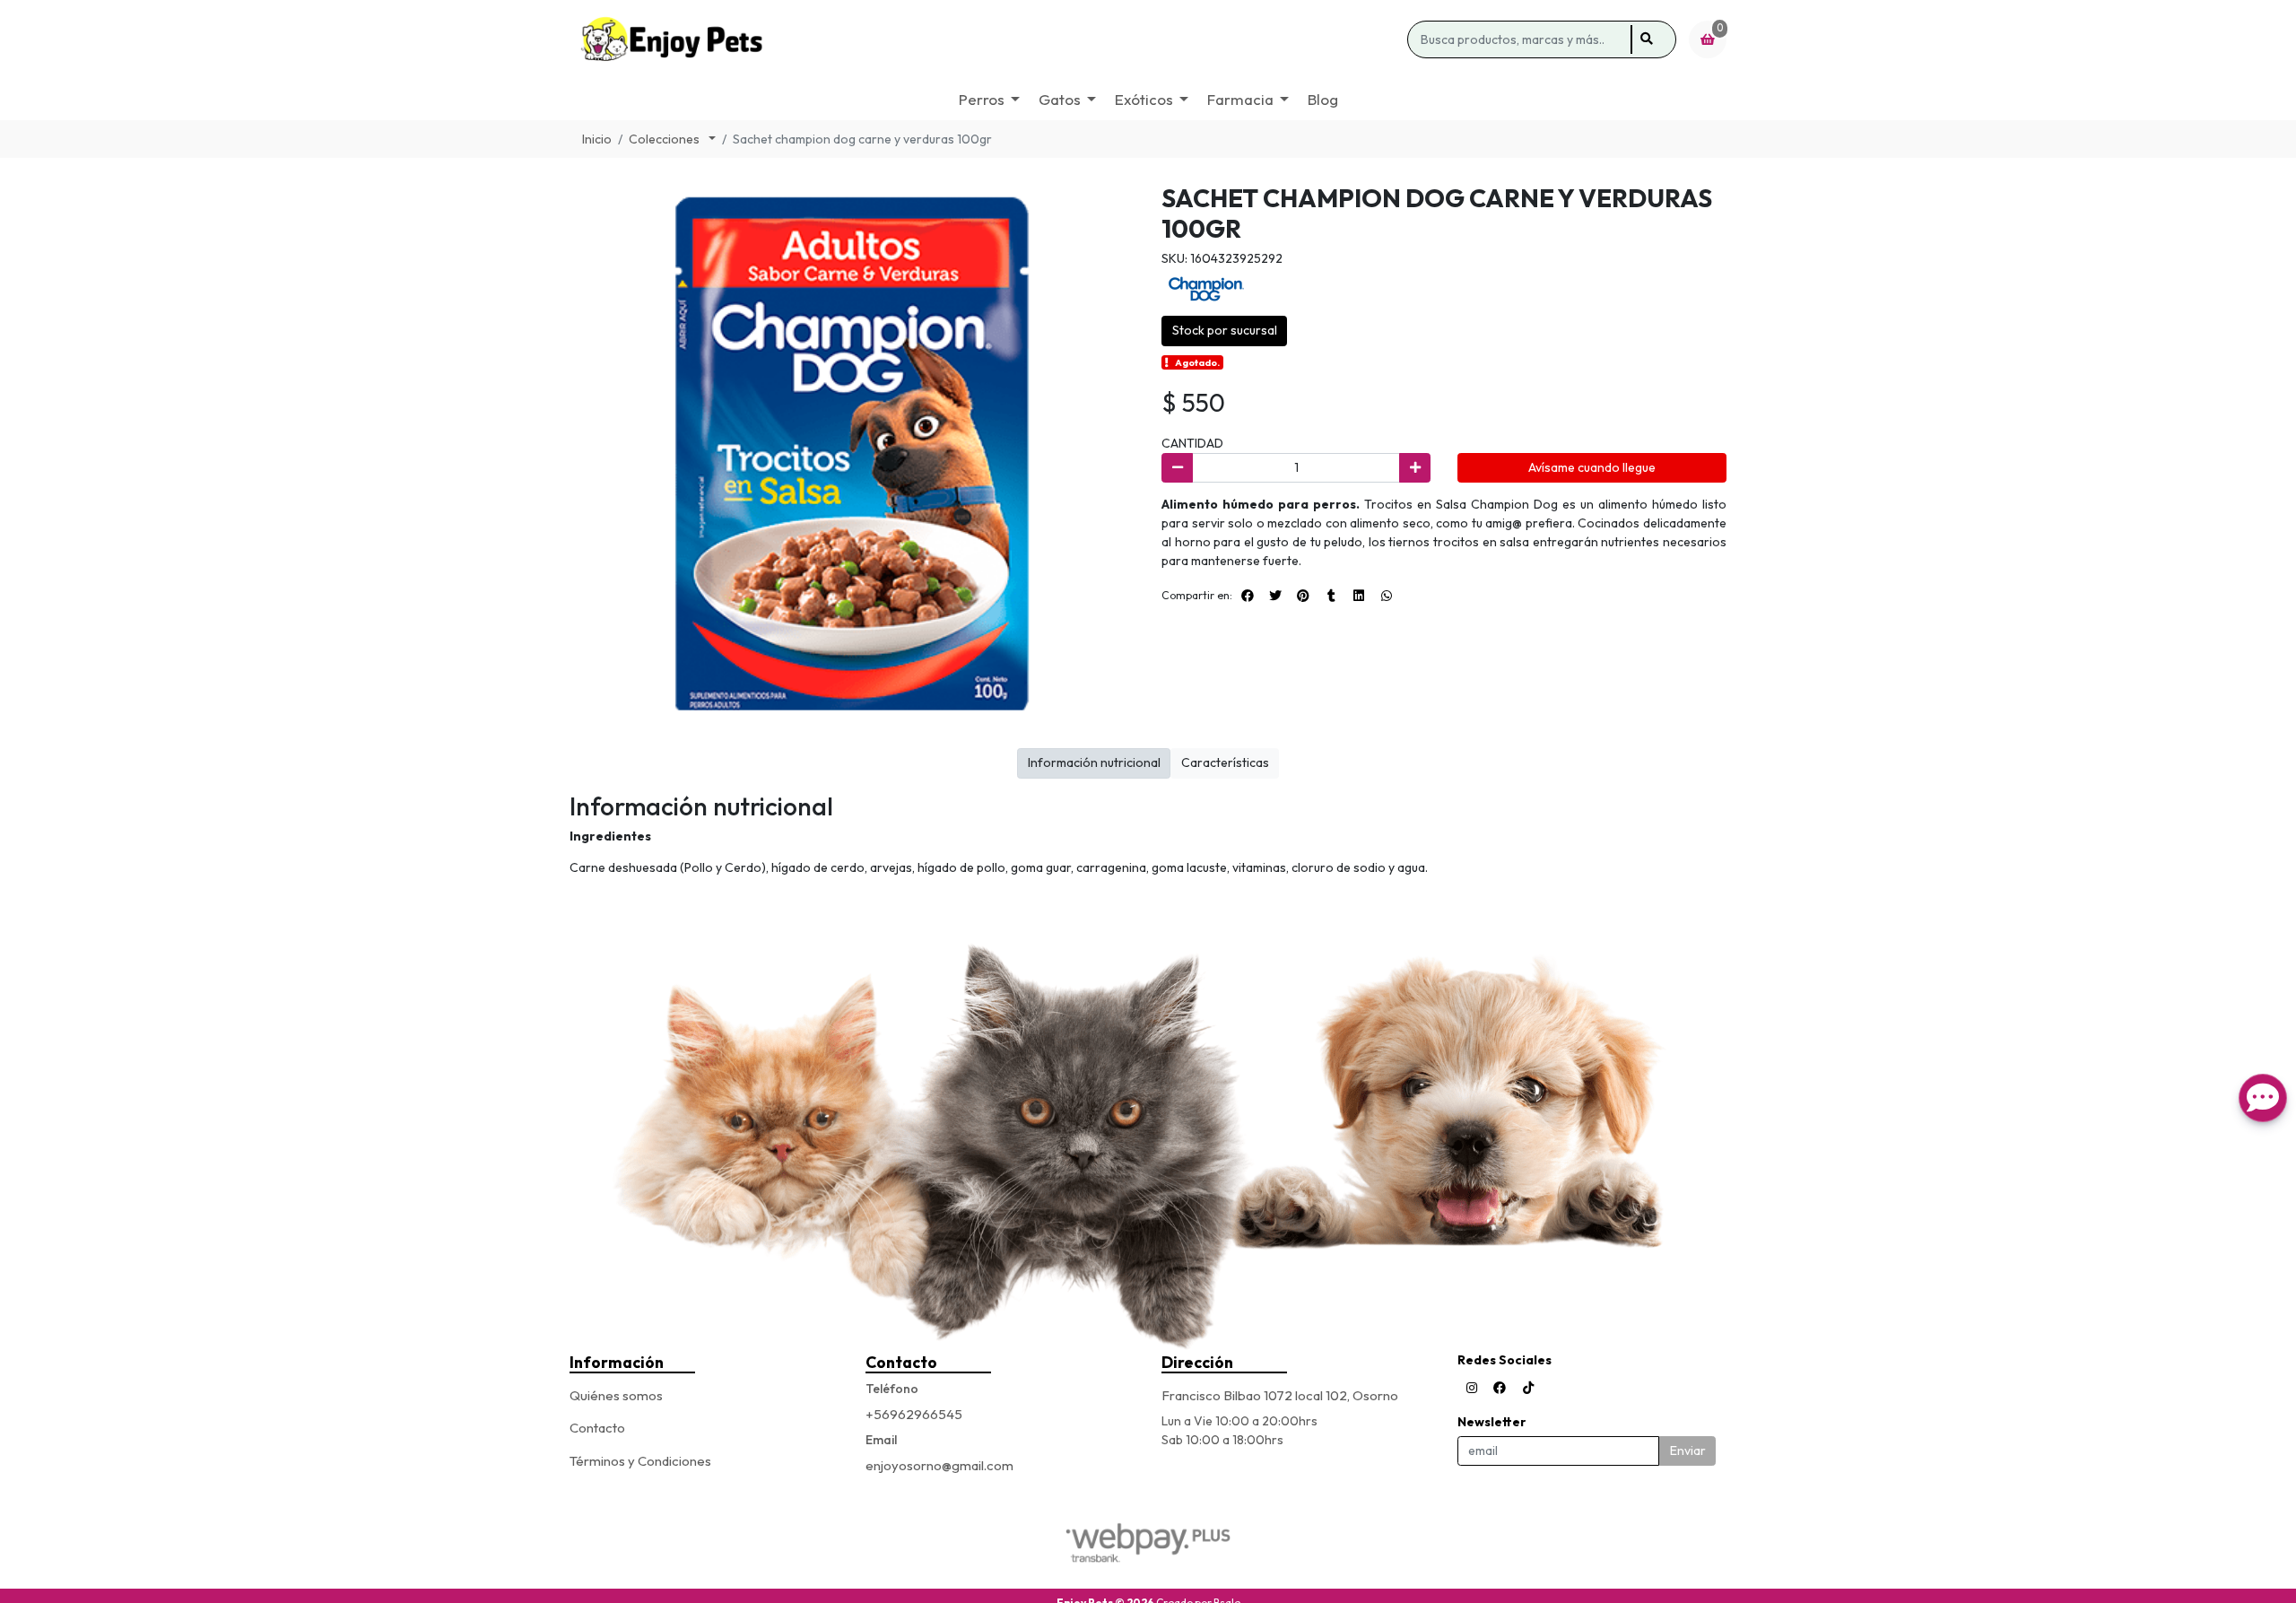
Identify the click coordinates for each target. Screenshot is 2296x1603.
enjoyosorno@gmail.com (939, 1465)
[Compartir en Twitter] (1275, 596)
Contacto (597, 1428)
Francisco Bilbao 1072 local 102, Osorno (1280, 1395)
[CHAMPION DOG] (1206, 288)
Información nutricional (1094, 762)
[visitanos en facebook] (1500, 1388)
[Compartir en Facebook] (1248, 596)
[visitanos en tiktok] (1528, 1388)
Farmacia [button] (1240, 99)
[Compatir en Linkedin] (1359, 596)
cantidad (1192, 443)
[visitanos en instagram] (1472, 1388)
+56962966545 (914, 1414)
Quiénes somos (616, 1395)
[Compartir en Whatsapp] (1387, 596)
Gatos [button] (1060, 99)
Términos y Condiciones (640, 1461)
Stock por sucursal (1225, 330)
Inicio (597, 139)
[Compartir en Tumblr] (1331, 596)
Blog (1323, 99)
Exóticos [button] (1144, 99)
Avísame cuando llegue (1592, 467)
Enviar (1688, 1451)
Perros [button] (982, 99)
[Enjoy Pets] (985, 39)
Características (1225, 762)
